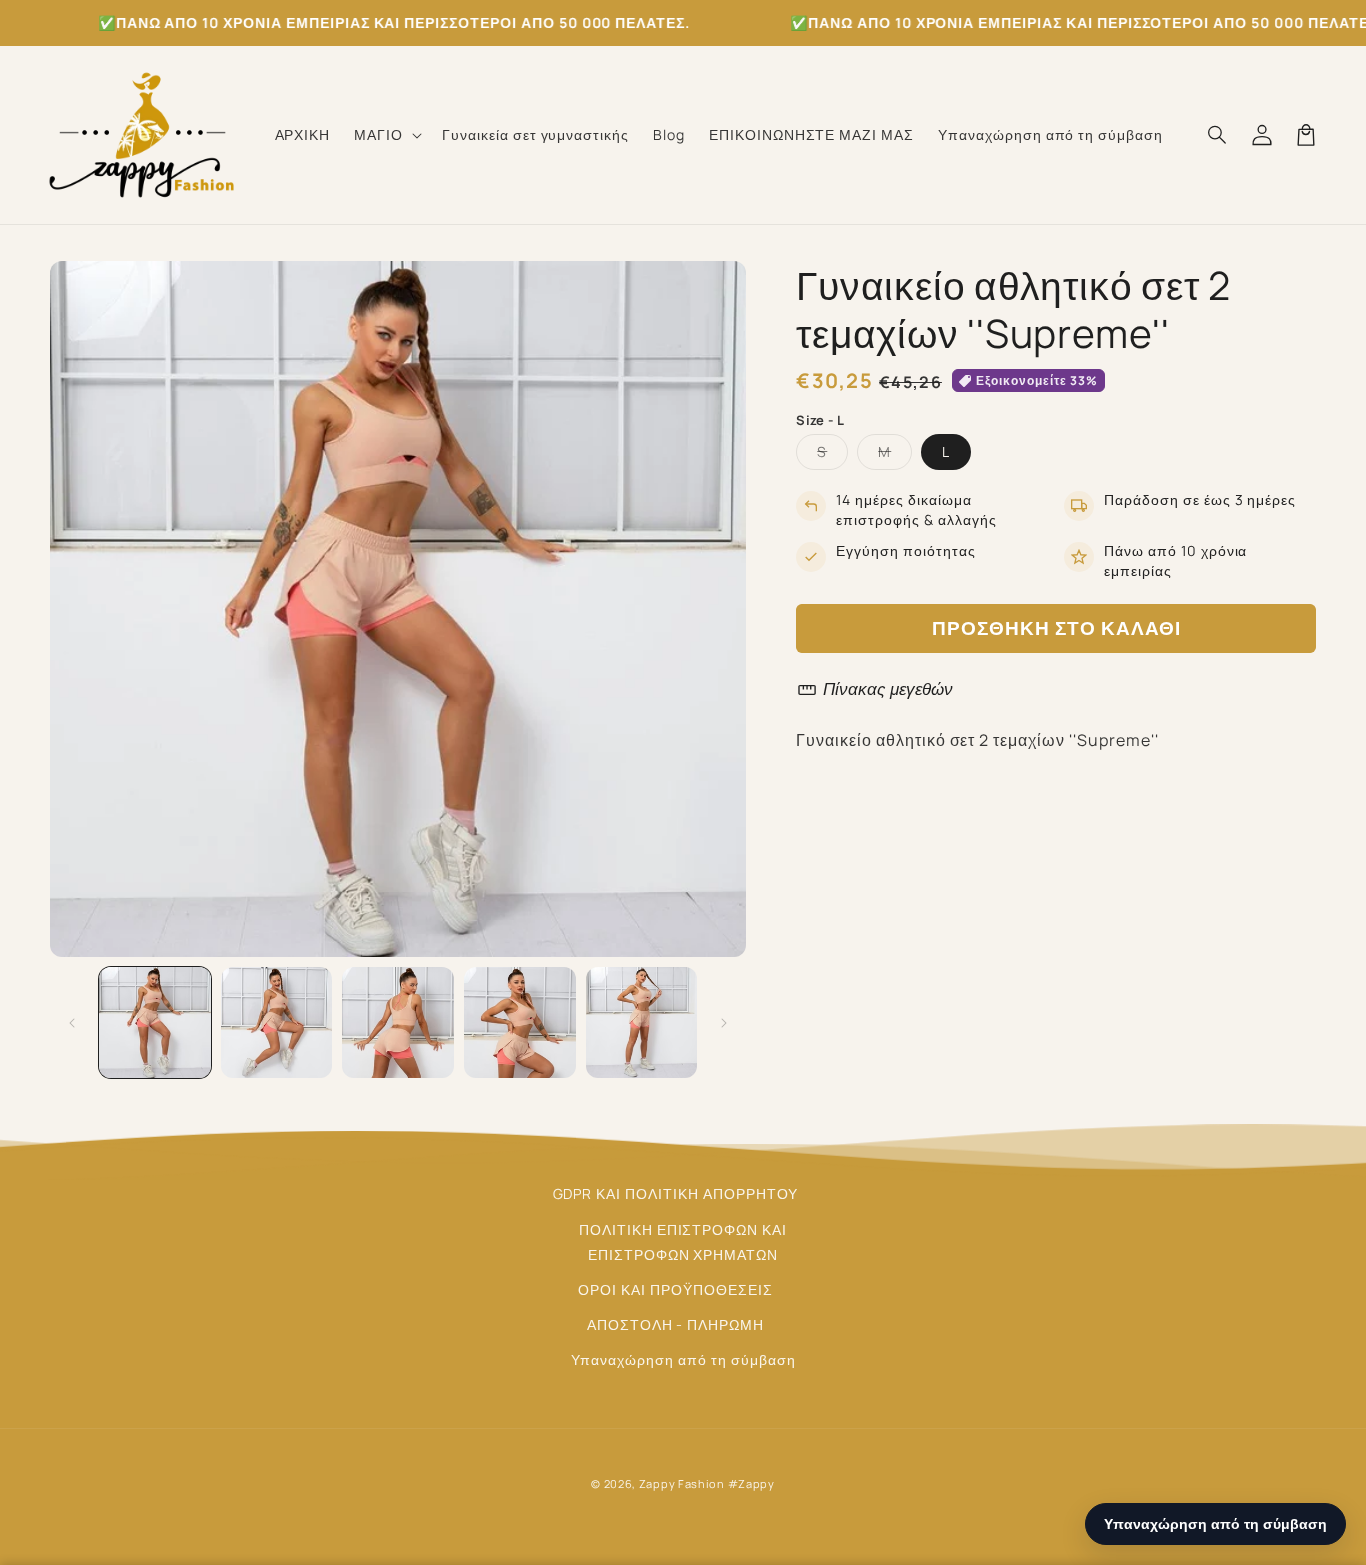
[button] (386, 135)
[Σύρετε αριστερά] (72, 1023)
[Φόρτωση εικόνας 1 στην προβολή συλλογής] (155, 1023)
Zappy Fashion (682, 1483)
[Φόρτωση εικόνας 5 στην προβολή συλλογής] (642, 1023)
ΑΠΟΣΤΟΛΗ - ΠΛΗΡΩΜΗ (675, 1324)
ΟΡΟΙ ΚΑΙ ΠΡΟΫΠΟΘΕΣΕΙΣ (675, 1289)
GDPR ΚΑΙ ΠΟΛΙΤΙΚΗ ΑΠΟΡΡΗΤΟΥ (676, 1193)
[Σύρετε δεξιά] (724, 1023)
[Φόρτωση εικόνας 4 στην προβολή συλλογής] (520, 1023)
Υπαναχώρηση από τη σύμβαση (683, 1359)
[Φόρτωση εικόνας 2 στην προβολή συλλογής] (277, 1023)
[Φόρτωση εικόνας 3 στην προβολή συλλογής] (398, 1023)
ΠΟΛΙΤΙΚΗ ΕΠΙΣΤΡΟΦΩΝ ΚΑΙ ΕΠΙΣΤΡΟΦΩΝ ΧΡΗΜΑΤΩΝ (683, 1242)
